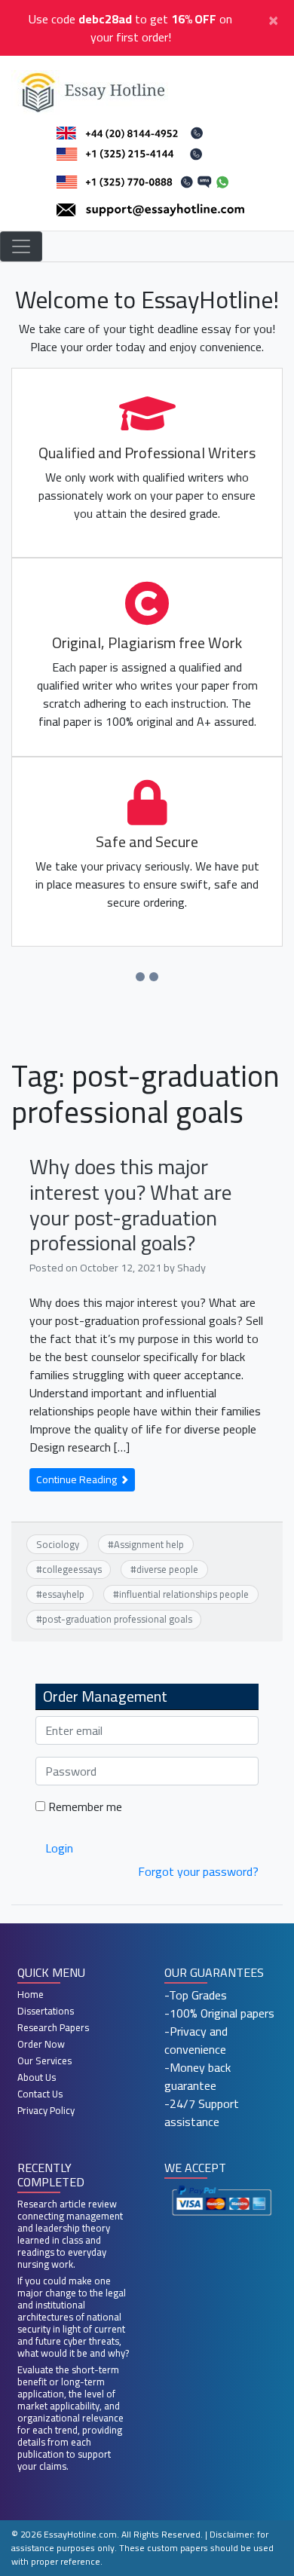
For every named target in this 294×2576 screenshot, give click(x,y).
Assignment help (149, 1544)
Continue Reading (78, 1479)
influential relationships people (184, 1594)
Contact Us (40, 2094)
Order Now (41, 2044)
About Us (37, 2077)
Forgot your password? (198, 1871)
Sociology (58, 1544)
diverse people (167, 1569)
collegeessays (72, 1569)
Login (59, 1848)
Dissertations (46, 2011)
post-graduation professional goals (117, 1619)
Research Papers (53, 2027)
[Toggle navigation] (21, 246)
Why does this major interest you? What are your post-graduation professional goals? (131, 1205)
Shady (191, 1267)
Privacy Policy (46, 2110)
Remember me (84, 1807)
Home (31, 1994)
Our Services (44, 2060)
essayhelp (63, 1594)
